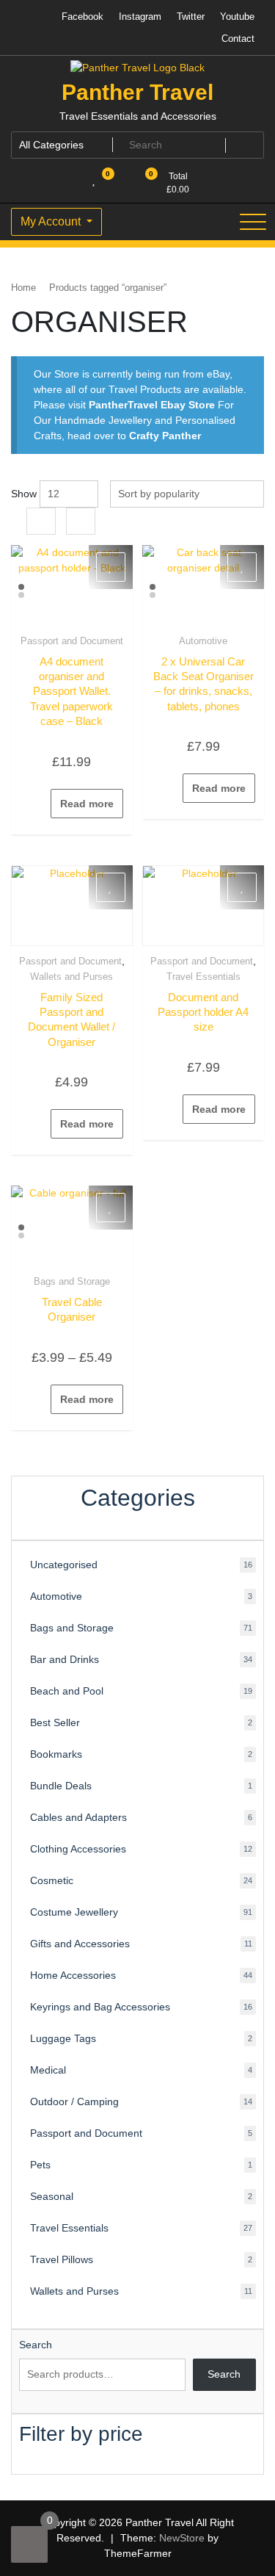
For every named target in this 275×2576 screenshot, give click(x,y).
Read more (87, 804)
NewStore (182, 2538)
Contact (238, 39)
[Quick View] (44, 804)
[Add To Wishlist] (111, 567)
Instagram (140, 17)
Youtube (237, 17)
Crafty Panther (165, 436)
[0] (29, 2544)
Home (23, 288)
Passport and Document (72, 641)
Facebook (82, 17)
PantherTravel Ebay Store (152, 405)
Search (36, 2345)
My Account (52, 221)
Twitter (191, 17)
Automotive (203, 641)
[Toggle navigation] (253, 222)
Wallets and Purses (71, 977)
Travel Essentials (203, 977)
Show (24, 494)
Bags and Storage (72, 1281)
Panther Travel (137, 92)
